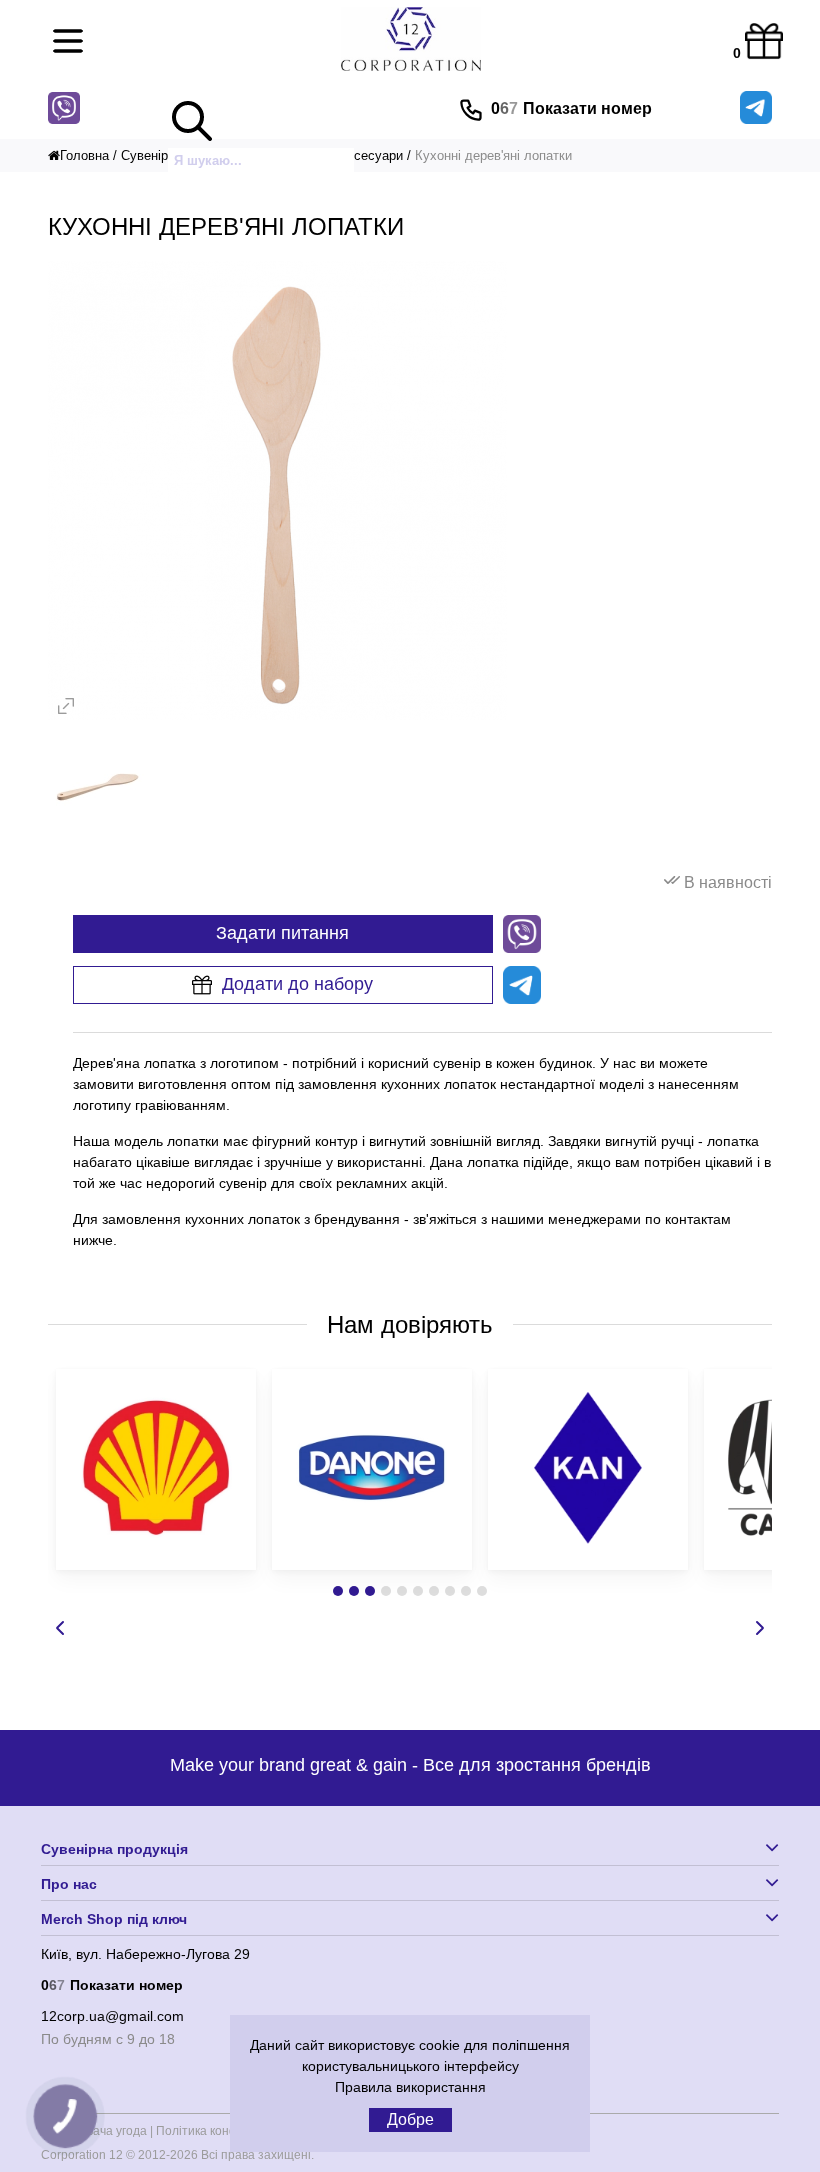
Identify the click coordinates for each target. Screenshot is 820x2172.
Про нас (69, 1884)
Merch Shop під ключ (114, 1919)
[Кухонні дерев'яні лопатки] (278, 716)
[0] (759, 36)
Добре (410, 2119)
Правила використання (410, 2087)
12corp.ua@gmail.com (112, 2016)
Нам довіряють (410, 1324)
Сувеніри (148, 155)
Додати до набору (297, 984)
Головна (84, 155)
